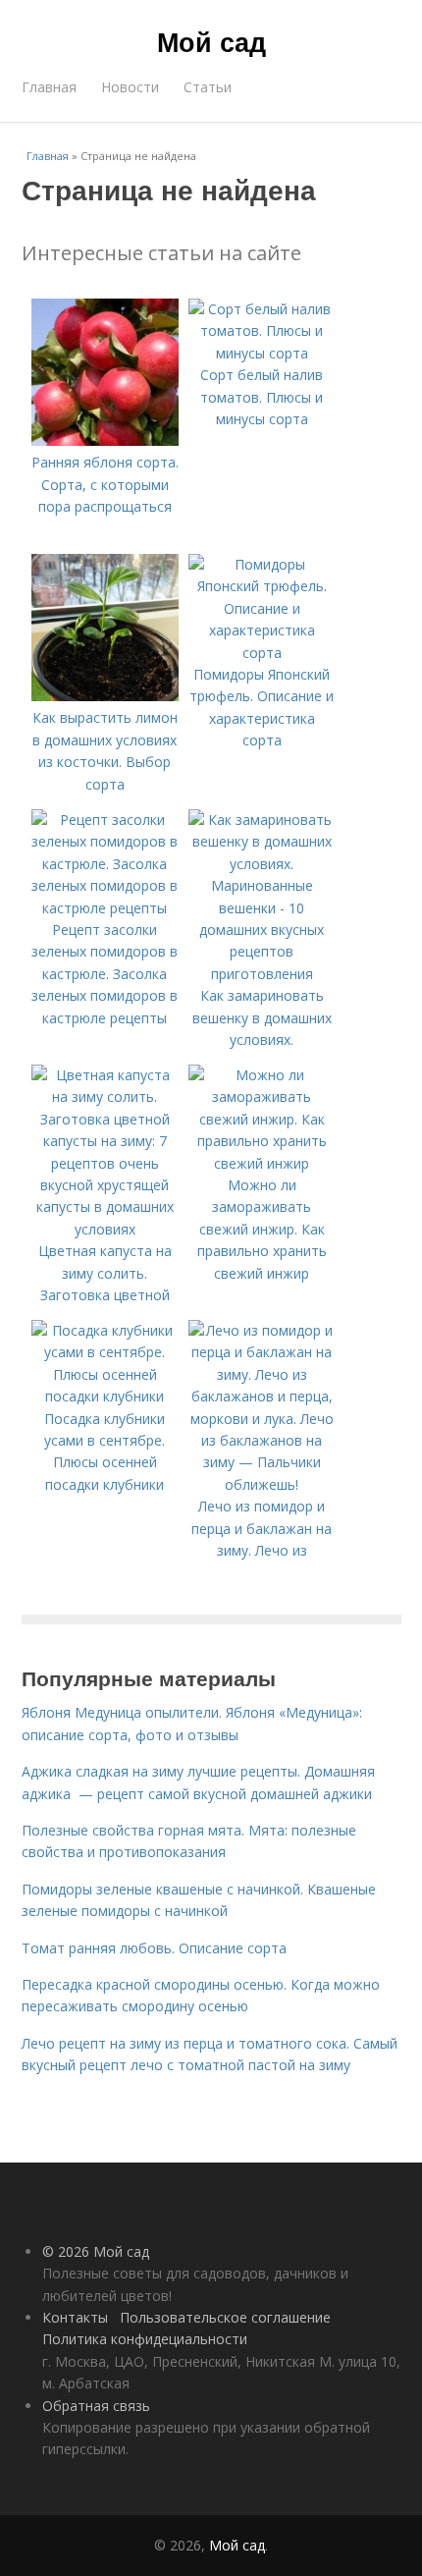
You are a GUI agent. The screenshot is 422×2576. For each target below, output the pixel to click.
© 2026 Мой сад (96, 2251)
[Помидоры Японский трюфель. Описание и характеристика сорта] (262, 653)
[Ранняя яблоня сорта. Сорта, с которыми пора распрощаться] (105, 440)
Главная (49, 87)
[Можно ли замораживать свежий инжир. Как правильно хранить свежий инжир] (262, 1163)
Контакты (75, 2317)
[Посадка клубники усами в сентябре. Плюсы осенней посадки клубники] (105, 1396)
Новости (130, 87)
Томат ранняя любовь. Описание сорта (154, 1948)
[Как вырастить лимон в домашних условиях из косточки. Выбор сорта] (105, 696)
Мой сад (211, 41)
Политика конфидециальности (145, 2339)
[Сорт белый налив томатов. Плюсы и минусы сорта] (262, 353)
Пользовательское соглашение (225, 2317)
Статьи (208, 87)
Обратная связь (96, 2406)
